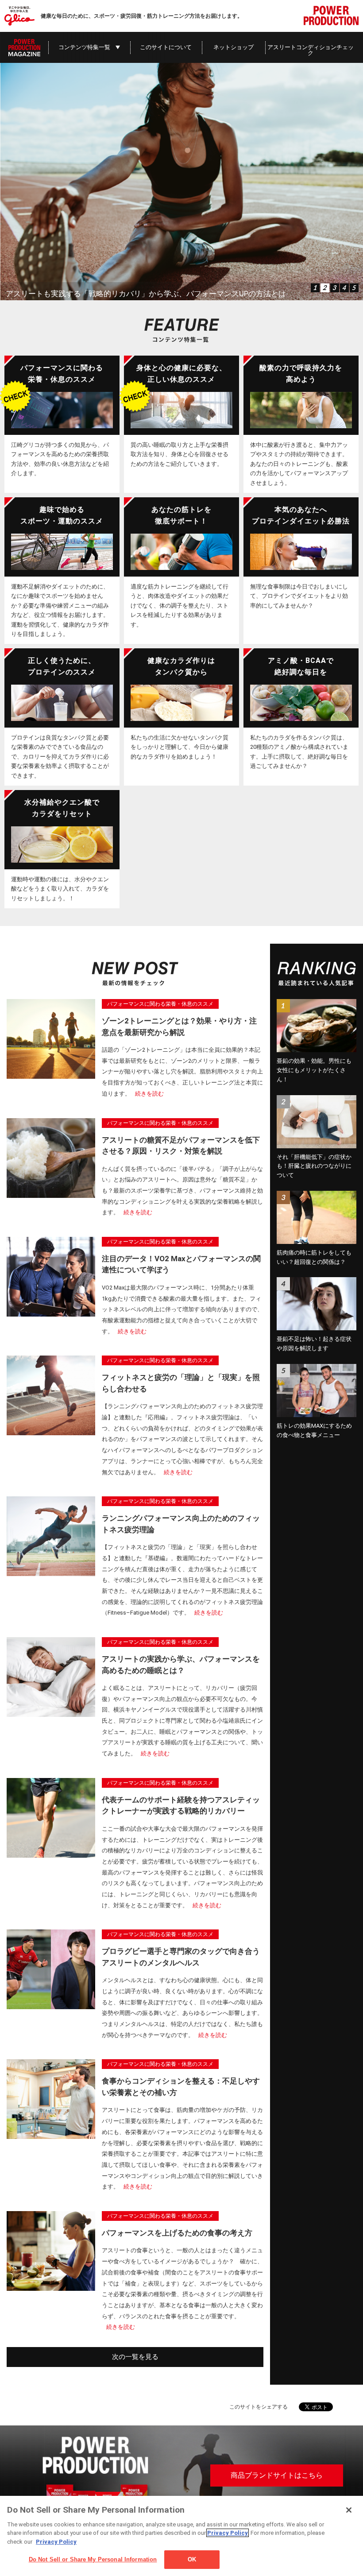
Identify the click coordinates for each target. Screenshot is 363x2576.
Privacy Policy (228, 2533)
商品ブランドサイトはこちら (277, 2475)
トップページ (24, 47)
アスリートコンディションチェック (311, 50)
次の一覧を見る (135, 2357)
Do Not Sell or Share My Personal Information (93, 2559)
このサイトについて (166, 47)
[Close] (349, 2510)
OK (192, 2559)
